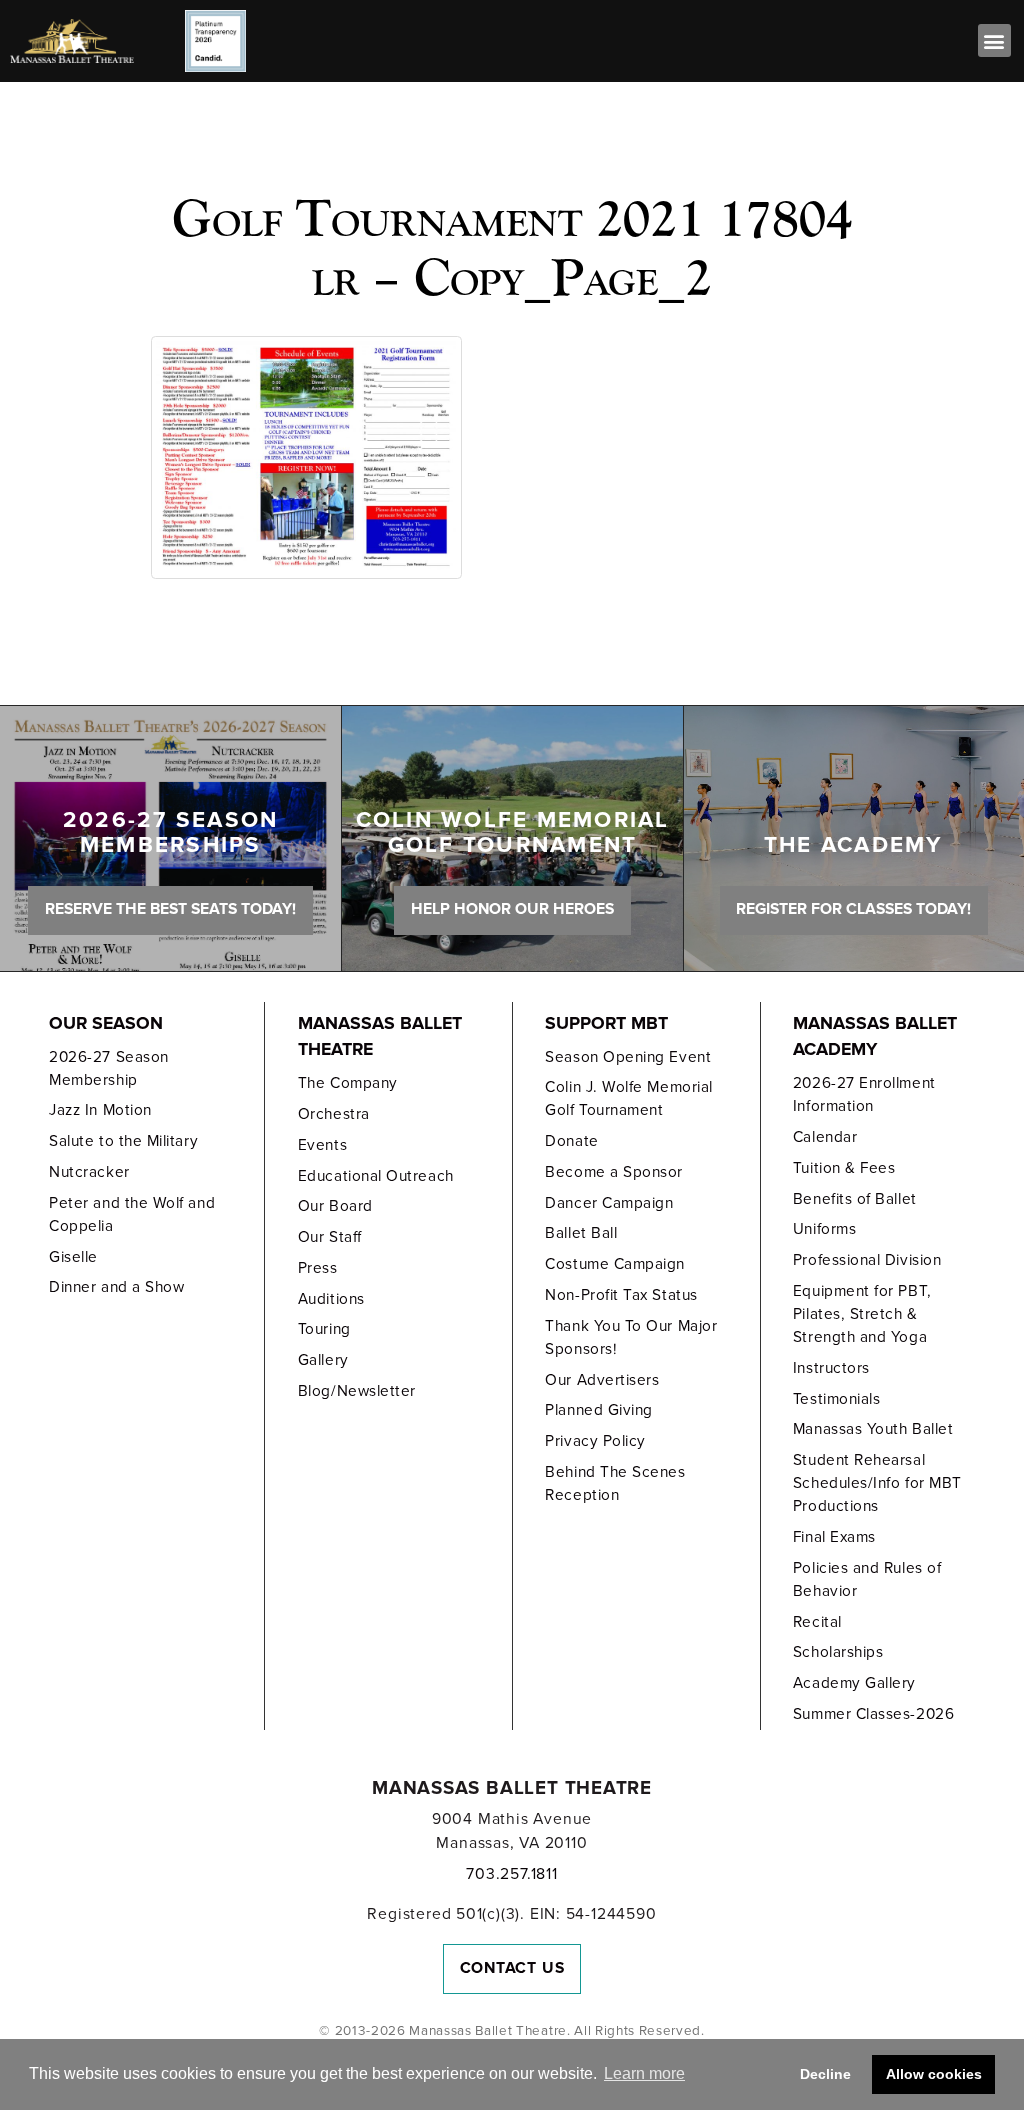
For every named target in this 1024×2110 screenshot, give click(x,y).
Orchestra (334, 1114)
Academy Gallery (854, 1683)
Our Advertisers (602, 1380)
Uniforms (824, 1229)
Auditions (331, 1299)
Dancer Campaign (609, 1203)
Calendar (825, 1137)
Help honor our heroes (512, 909)
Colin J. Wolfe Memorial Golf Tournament (628, 1098)
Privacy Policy (595, 1441)
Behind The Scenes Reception (615, 1483)
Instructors (831, 1368)
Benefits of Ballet (855, 1199)
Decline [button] (825, 2074)
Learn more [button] (644, 2073)
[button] (994, 40)
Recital (817, 1622)
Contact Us (512, 1968)
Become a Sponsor (614, 1172)
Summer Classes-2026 (873, 1714)
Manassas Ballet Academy (875, 1037)
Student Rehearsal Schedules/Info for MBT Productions (877, 1483)
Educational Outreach (376, 1176)
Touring (324, 1329)
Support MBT (606, 1023)
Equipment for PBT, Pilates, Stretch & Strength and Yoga (862, 1314)
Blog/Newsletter (357, 1391)
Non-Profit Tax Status (621, 1295)
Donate (571, 1141)
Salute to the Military (123, 1141)
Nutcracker (89, 1172)
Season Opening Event (628, 1057)
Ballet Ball (581, 1233)
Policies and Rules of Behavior (867, 1579)
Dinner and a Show (116, 1287)
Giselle (73, 1257)
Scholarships (838, 1652)
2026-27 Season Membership (109, 1068)
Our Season (106, 1023)
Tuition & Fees (844, 1168)
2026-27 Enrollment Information (864, 1094)
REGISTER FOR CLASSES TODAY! (853, 909)
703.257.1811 (511, 1874)
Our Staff (330, 1237)
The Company (348, 1083)
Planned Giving (599, 1410)
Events (322, 1145)
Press (318, 1268)
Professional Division (867, 1260)
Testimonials (836, 1399)
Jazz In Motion (100, 1110)
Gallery (323, 1360)
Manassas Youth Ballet (873, 1429)
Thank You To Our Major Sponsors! (631, 1337)
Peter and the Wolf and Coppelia (132, 1214)
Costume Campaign (615, 1264)
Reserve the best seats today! (170, 909)
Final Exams (834, 1537)
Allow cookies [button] (934, 2074)
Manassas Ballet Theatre (380, 1037)
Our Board (335, 1206)
